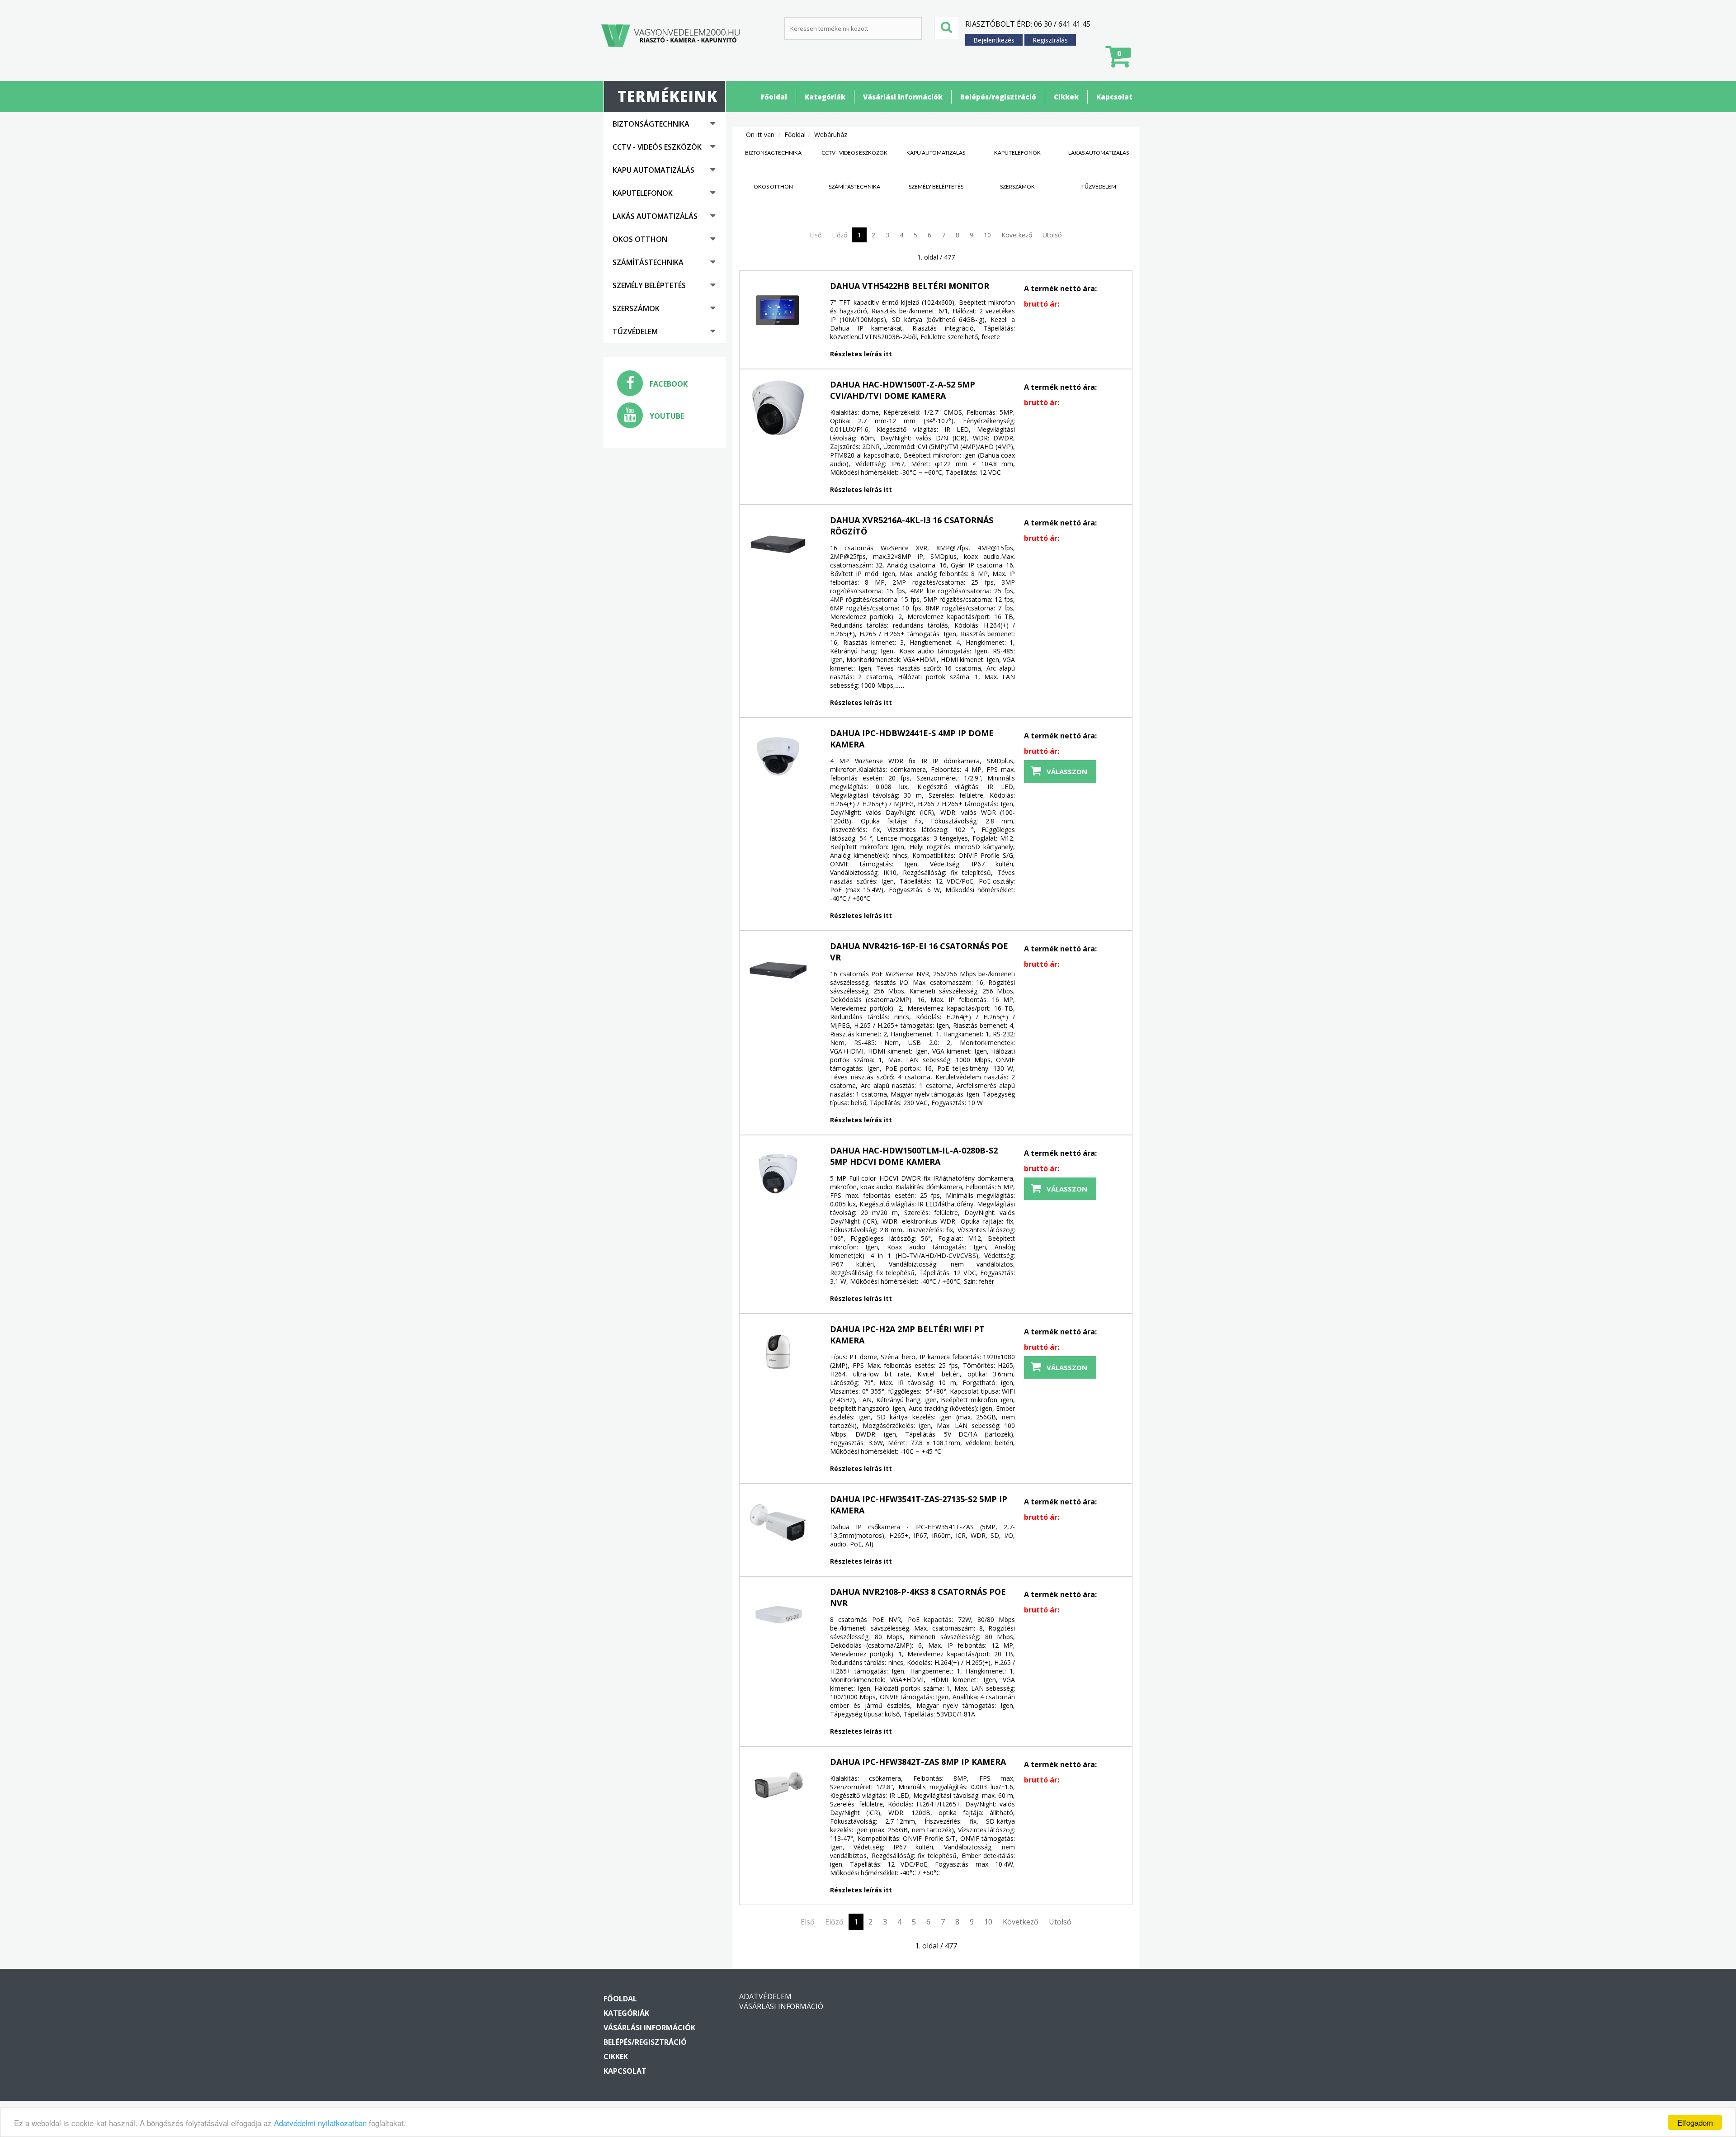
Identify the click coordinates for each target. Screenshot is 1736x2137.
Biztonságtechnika (651, 124)
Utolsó (1052, 235)
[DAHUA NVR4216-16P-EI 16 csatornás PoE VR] (778, 969)
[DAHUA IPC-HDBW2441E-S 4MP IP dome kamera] (778, 756)
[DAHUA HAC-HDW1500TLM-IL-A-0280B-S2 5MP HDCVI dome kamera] (778, 1174)
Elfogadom (1695, 2122)
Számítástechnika (648, 262)
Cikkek (1066, 97)
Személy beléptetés (649, 285)
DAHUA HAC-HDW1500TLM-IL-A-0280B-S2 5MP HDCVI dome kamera (914, 1156)
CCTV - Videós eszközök (657, 147)
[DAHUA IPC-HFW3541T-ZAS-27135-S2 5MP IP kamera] (778, 1522)
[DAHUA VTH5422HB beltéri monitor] (778, 309)
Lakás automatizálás (655, 216)
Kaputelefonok (643, 193)
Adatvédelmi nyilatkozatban (320, 2123)
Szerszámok (636, 308)
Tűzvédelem (635, 331)
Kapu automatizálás (653, 170)
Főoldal (774, 97)
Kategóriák (825, 97)
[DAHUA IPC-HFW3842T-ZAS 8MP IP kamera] (778, 1785)
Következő (1017, 235)
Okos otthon (640, 239)
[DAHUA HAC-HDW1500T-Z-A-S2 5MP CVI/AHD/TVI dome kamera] (778, 408)
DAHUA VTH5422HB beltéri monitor (910, 286)
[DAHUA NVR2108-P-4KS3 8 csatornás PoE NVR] (778, 1615)
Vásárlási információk (903, 97)
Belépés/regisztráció (998, 97)
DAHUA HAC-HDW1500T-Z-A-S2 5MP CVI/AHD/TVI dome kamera (903, 390)
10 (987, 235)
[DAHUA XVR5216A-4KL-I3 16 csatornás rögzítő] (778, 544)
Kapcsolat (1114, 97)
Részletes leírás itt (861, 354)
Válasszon (1067, 771)
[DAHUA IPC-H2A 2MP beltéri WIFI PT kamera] (778, 1352)
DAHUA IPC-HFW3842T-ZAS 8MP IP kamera (918, 1762)
